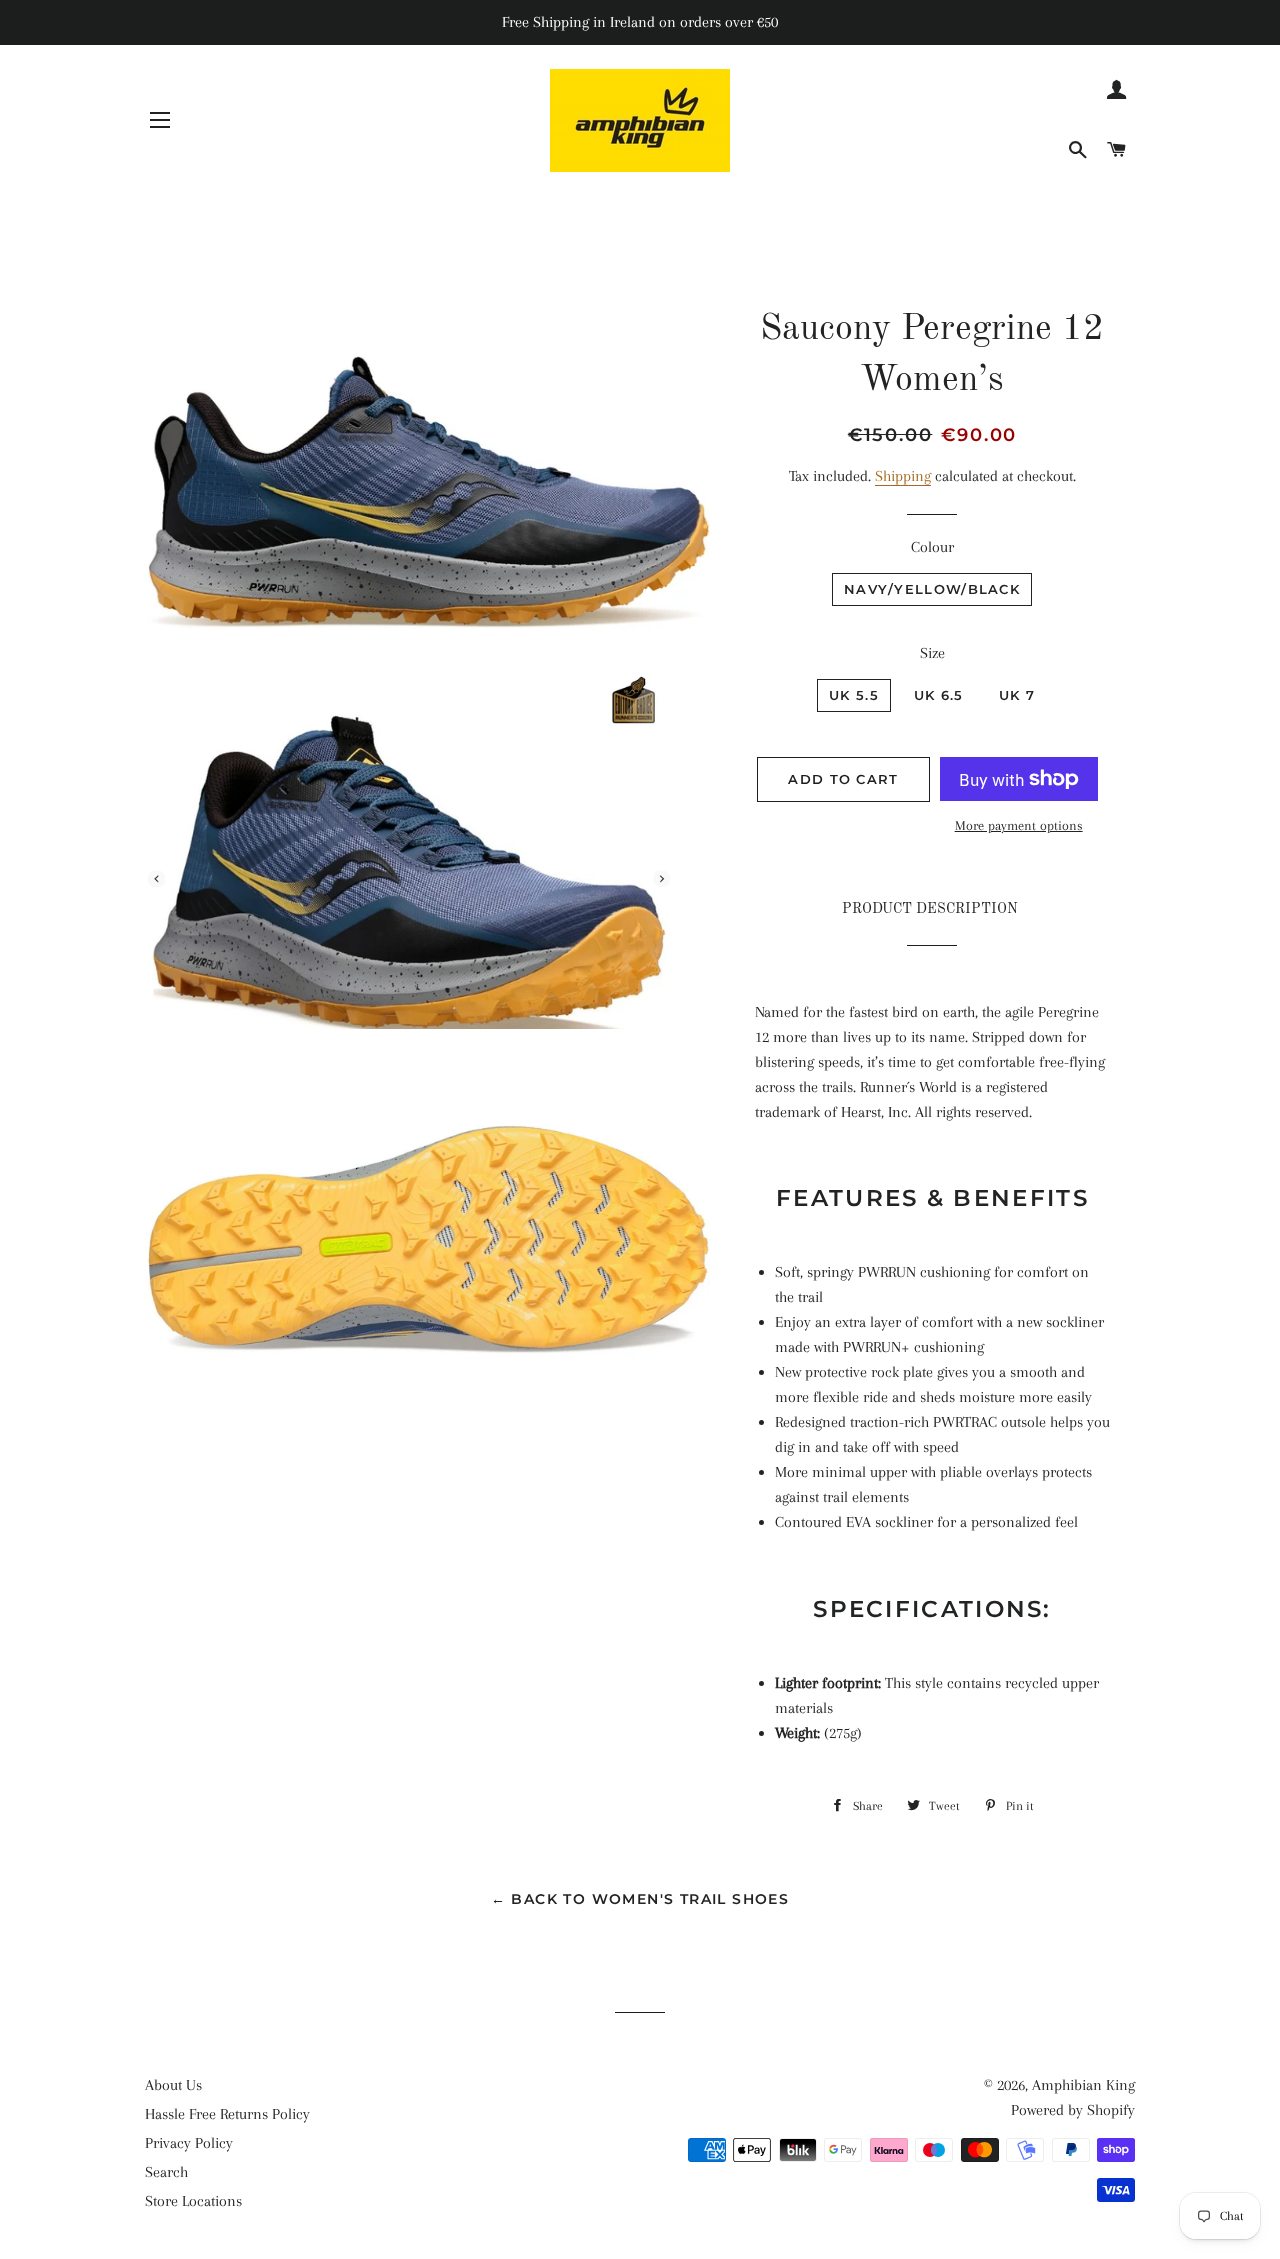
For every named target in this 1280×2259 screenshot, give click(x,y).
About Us (173, 2085)
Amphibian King (1083, 2085)
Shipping (903, 476)
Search (166, 2172)
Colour (932, 547)
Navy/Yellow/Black (932, 589)
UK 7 (1017, 695)
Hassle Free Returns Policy (227, 2114)
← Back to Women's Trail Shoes (640, 1899)
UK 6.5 (939, 695)
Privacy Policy (189, 2143)
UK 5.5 (854, 695)
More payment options (1019, 825)
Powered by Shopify (1073, 2110)
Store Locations (193, 2201)
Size (932, 653)
